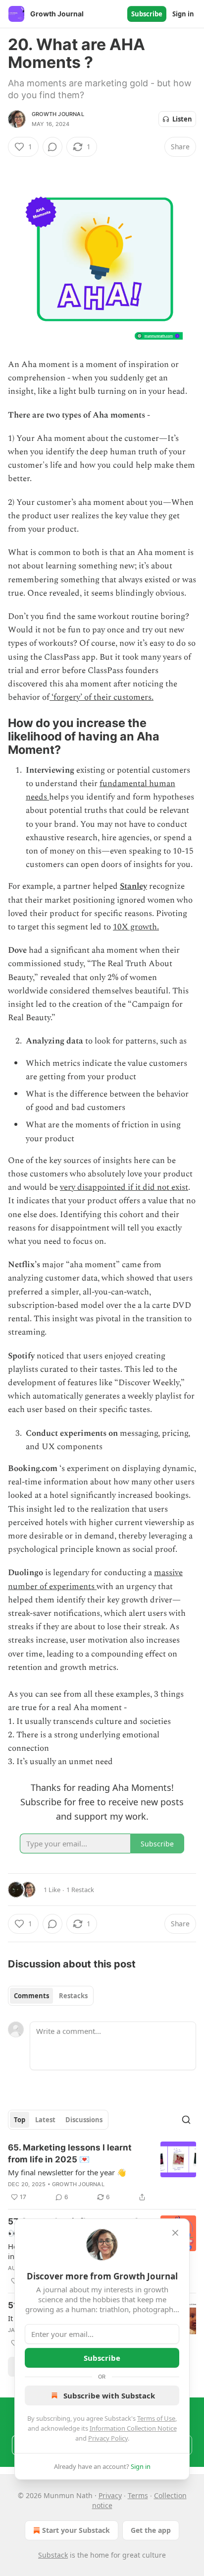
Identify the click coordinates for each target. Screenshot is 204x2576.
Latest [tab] (45, 2120)
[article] (102, 2172)
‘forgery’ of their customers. (102, 697)
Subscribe (147, 14)
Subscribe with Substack (109, 2395)
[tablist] (51, 1996)
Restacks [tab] (73, 1996)
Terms (138, 2495)
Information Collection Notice (133, 2428)
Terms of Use (156, 2418)
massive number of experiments (95, 1579)
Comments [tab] (31, 1996)
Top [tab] (20, 2120)
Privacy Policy (108, 2438)
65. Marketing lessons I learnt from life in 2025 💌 (70, 2153)
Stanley (133, 886)
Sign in (183, 14)
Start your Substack (76, 2530)
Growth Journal (58, 114)
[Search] (186, 2120)
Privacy (110, 2495)
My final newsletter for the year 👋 (67, 2172)
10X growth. (136, 927)
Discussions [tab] (84, 2120)
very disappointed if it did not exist (124, 1187)
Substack (53, 2555)
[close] (175, 2233)
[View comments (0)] (52, 147)
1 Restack (80, 1890)
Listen (182, 119)
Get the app (151, 2530)
